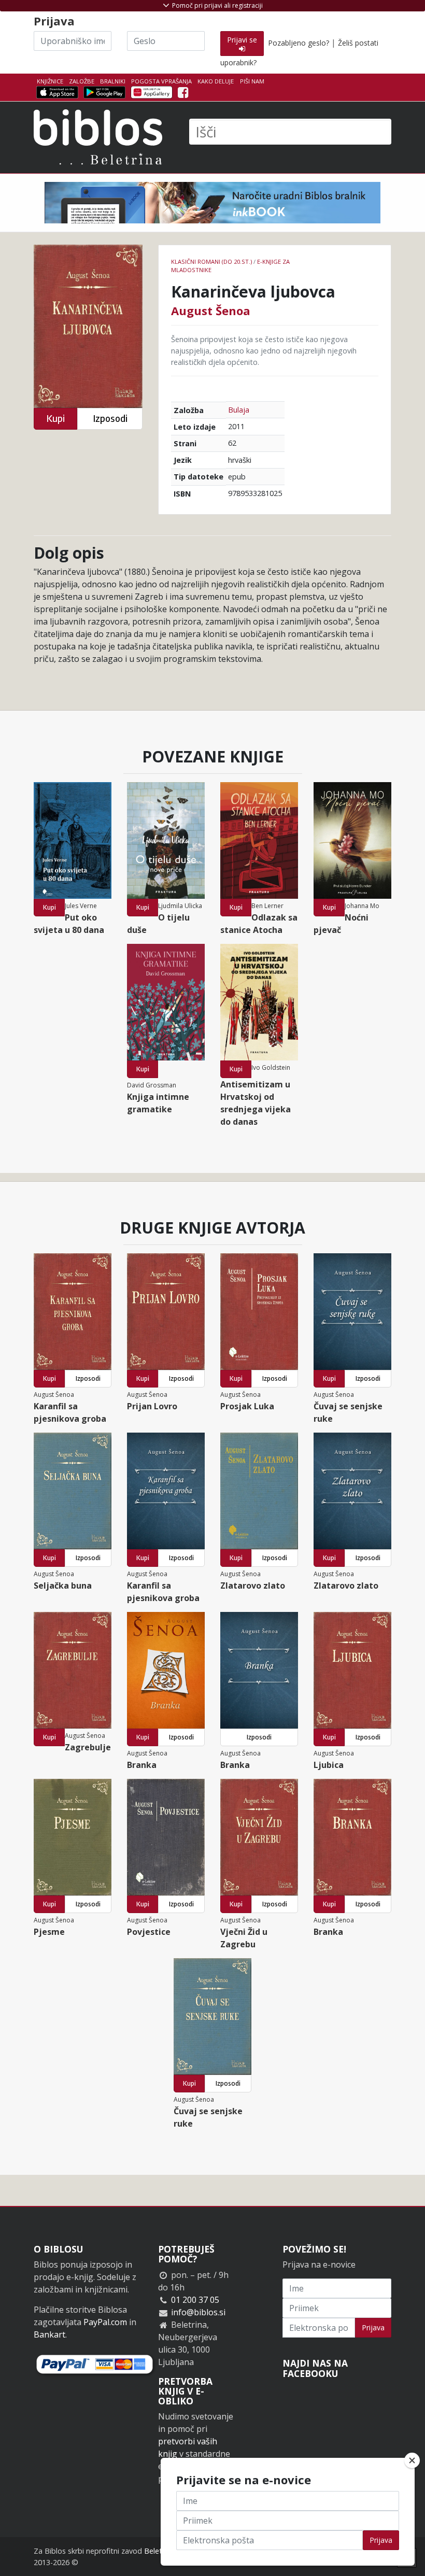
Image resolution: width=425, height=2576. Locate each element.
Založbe (82, 81)
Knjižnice (50, 81)
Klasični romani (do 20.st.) (211, 261)
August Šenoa (211, 310)
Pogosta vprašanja (161, 81)
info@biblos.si (198, 2312)
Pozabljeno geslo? (299, 43)
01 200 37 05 (195, 2300)
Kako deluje (216, 81)
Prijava (373, 2327)
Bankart (49, 2334)
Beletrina (159, 2551)
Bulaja (239, 410)
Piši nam (252, 81)
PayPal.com (105, 2322)
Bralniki (113, 81)
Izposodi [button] (110, 419)
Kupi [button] (55, 419)
